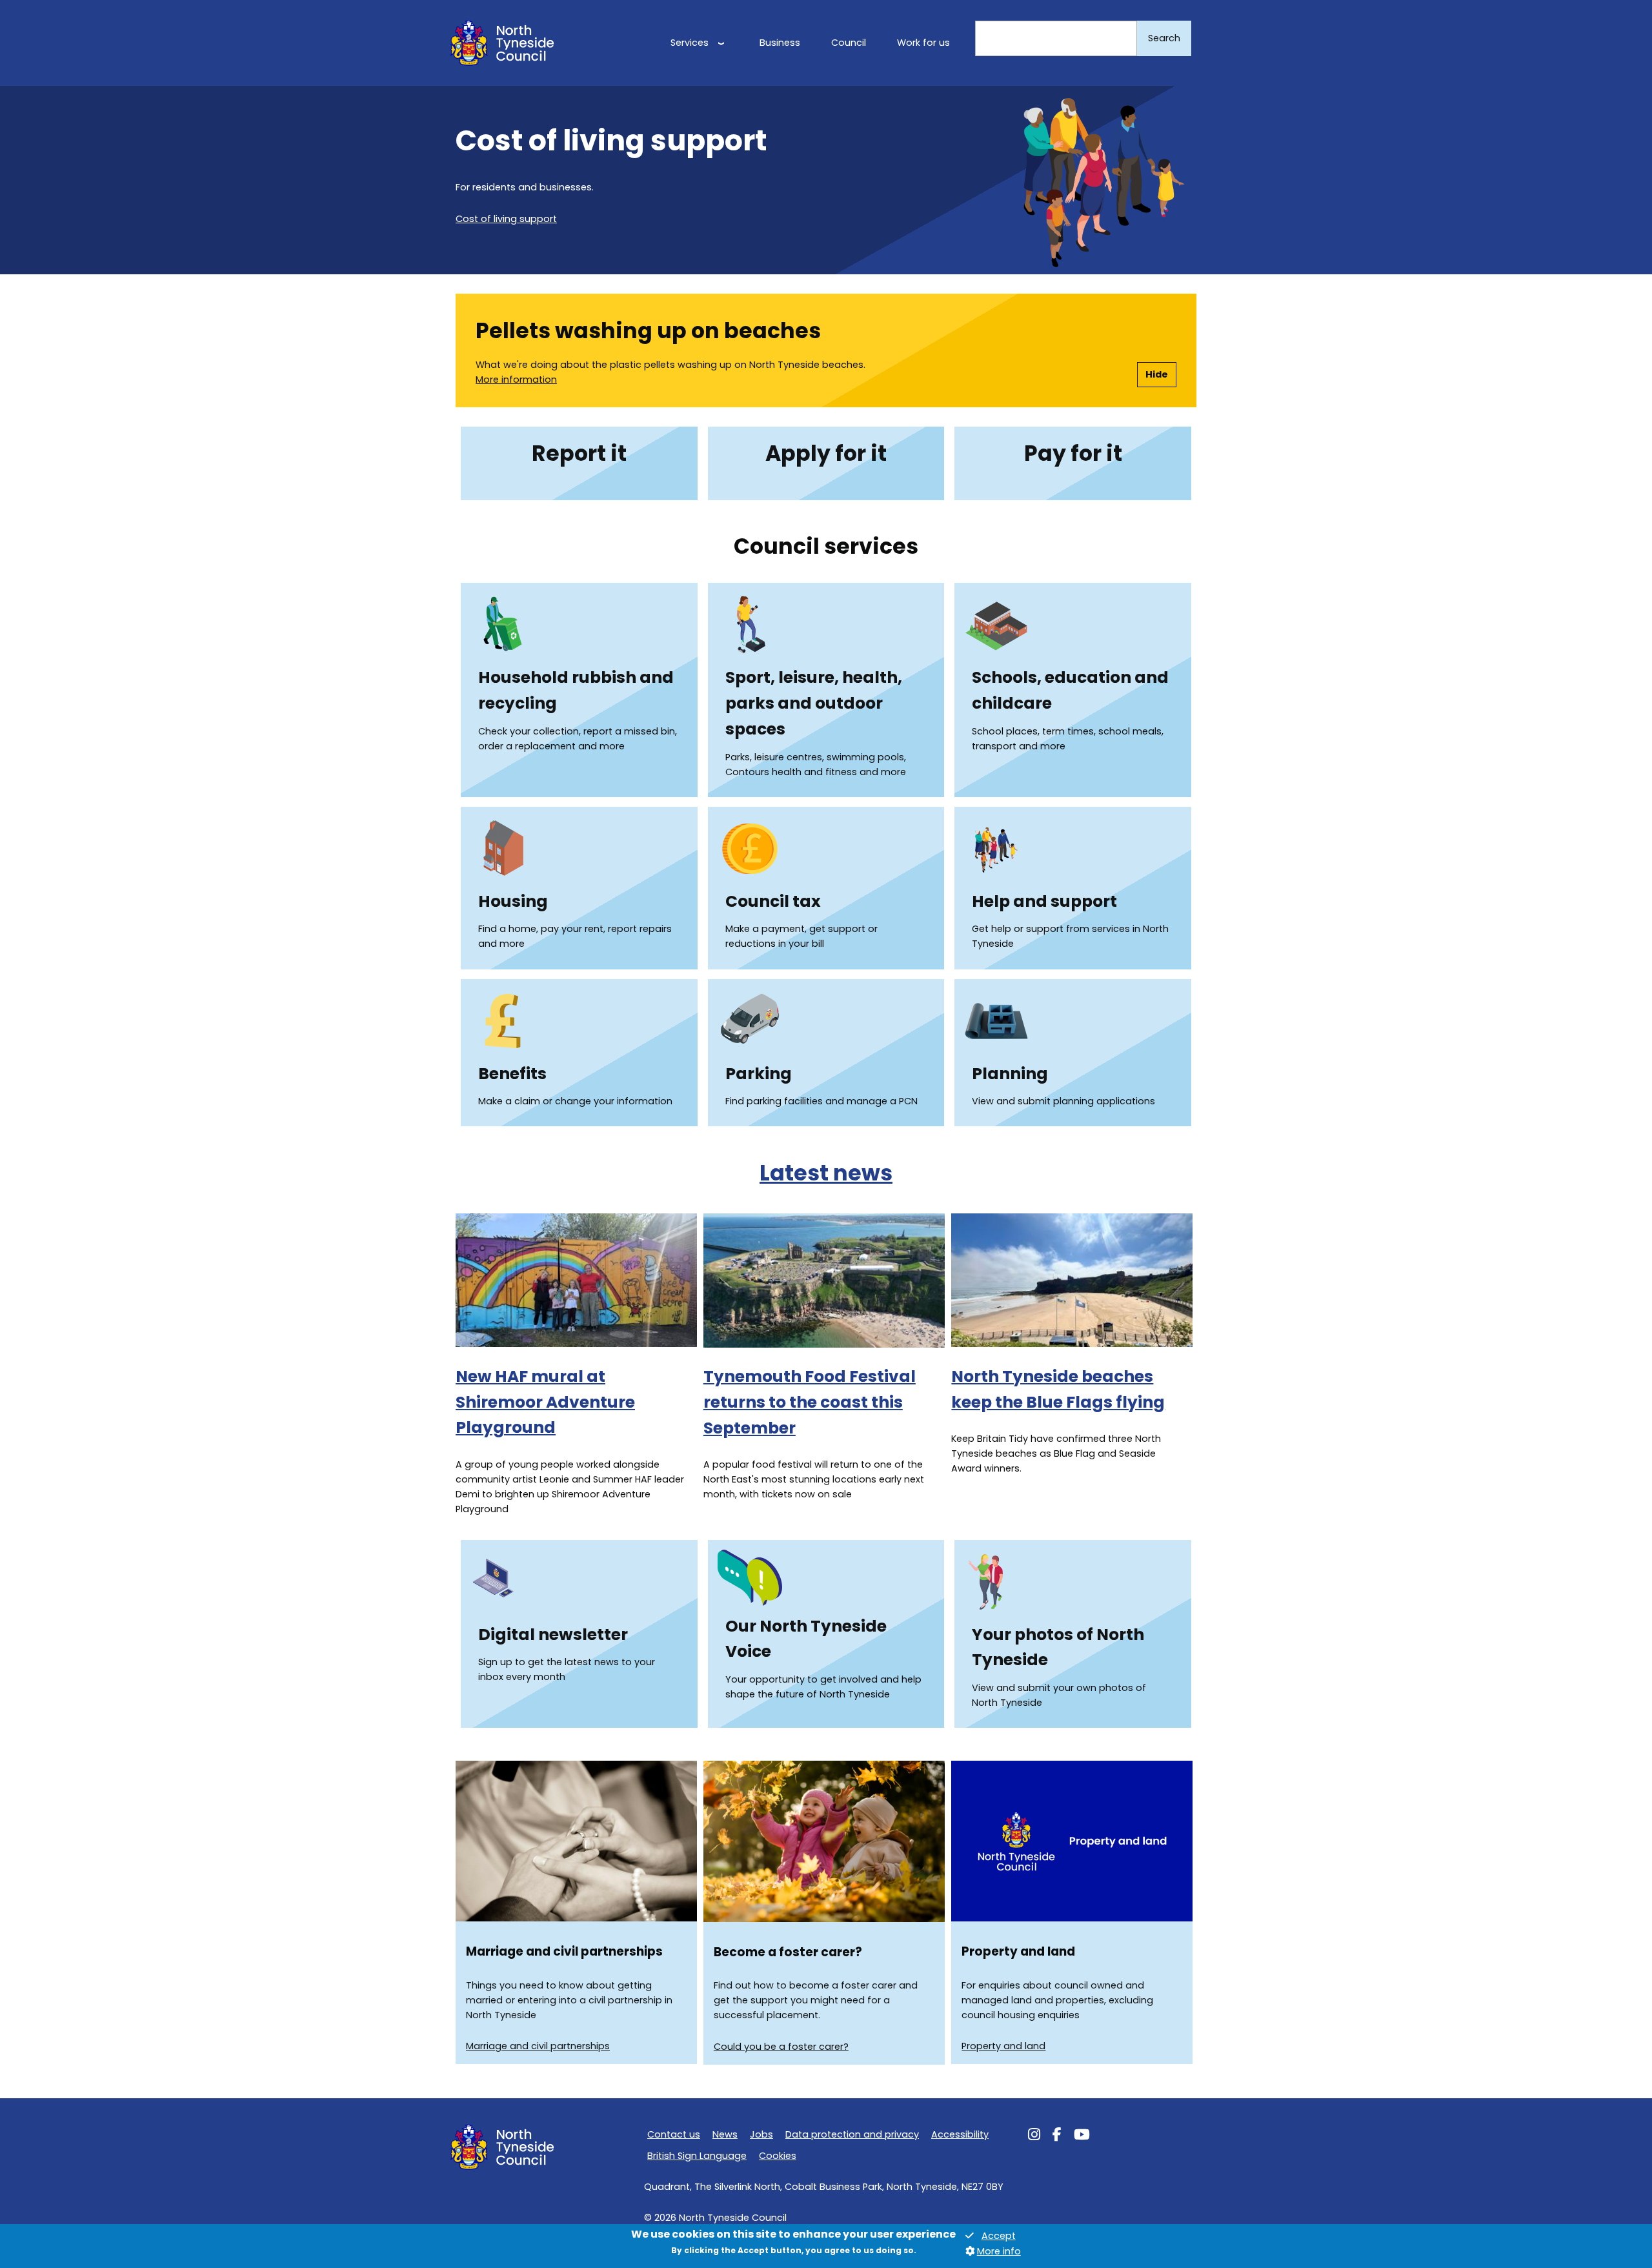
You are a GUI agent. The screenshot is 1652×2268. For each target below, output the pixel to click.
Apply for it (826, 453)
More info (999, 2251)
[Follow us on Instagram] (1034, 2136)
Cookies (778, 2156)
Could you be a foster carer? (781, 2047)
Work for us (923, 43)
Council (849, 43)
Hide (1157, 374)
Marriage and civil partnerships (538, 2046)
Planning (1010, 1074)
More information (516, 380)
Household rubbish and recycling (576, 690)
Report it (579, 453)
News (725, 2134)
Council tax (773, 901)
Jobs (761, 2134)
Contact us (674, 2134)
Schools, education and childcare (1070, 690)
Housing (513, 901)
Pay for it (1073, 453)
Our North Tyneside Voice (806, 1639)
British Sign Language (697, 2156)
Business (780, 43)
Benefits (512, 1074)
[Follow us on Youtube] (1082, 2136)
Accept (999, 2236)
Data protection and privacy (852, 2134)
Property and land (1003, 2046)
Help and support (1044, 901)
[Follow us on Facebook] (1057, 2136)
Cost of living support (506, 219)
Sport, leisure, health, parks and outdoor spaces (814, 703)
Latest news (826, 1173)
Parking (759, 1074)
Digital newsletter (553, 1635)
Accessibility (960, 2134)
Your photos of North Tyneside (1058, 1647)
